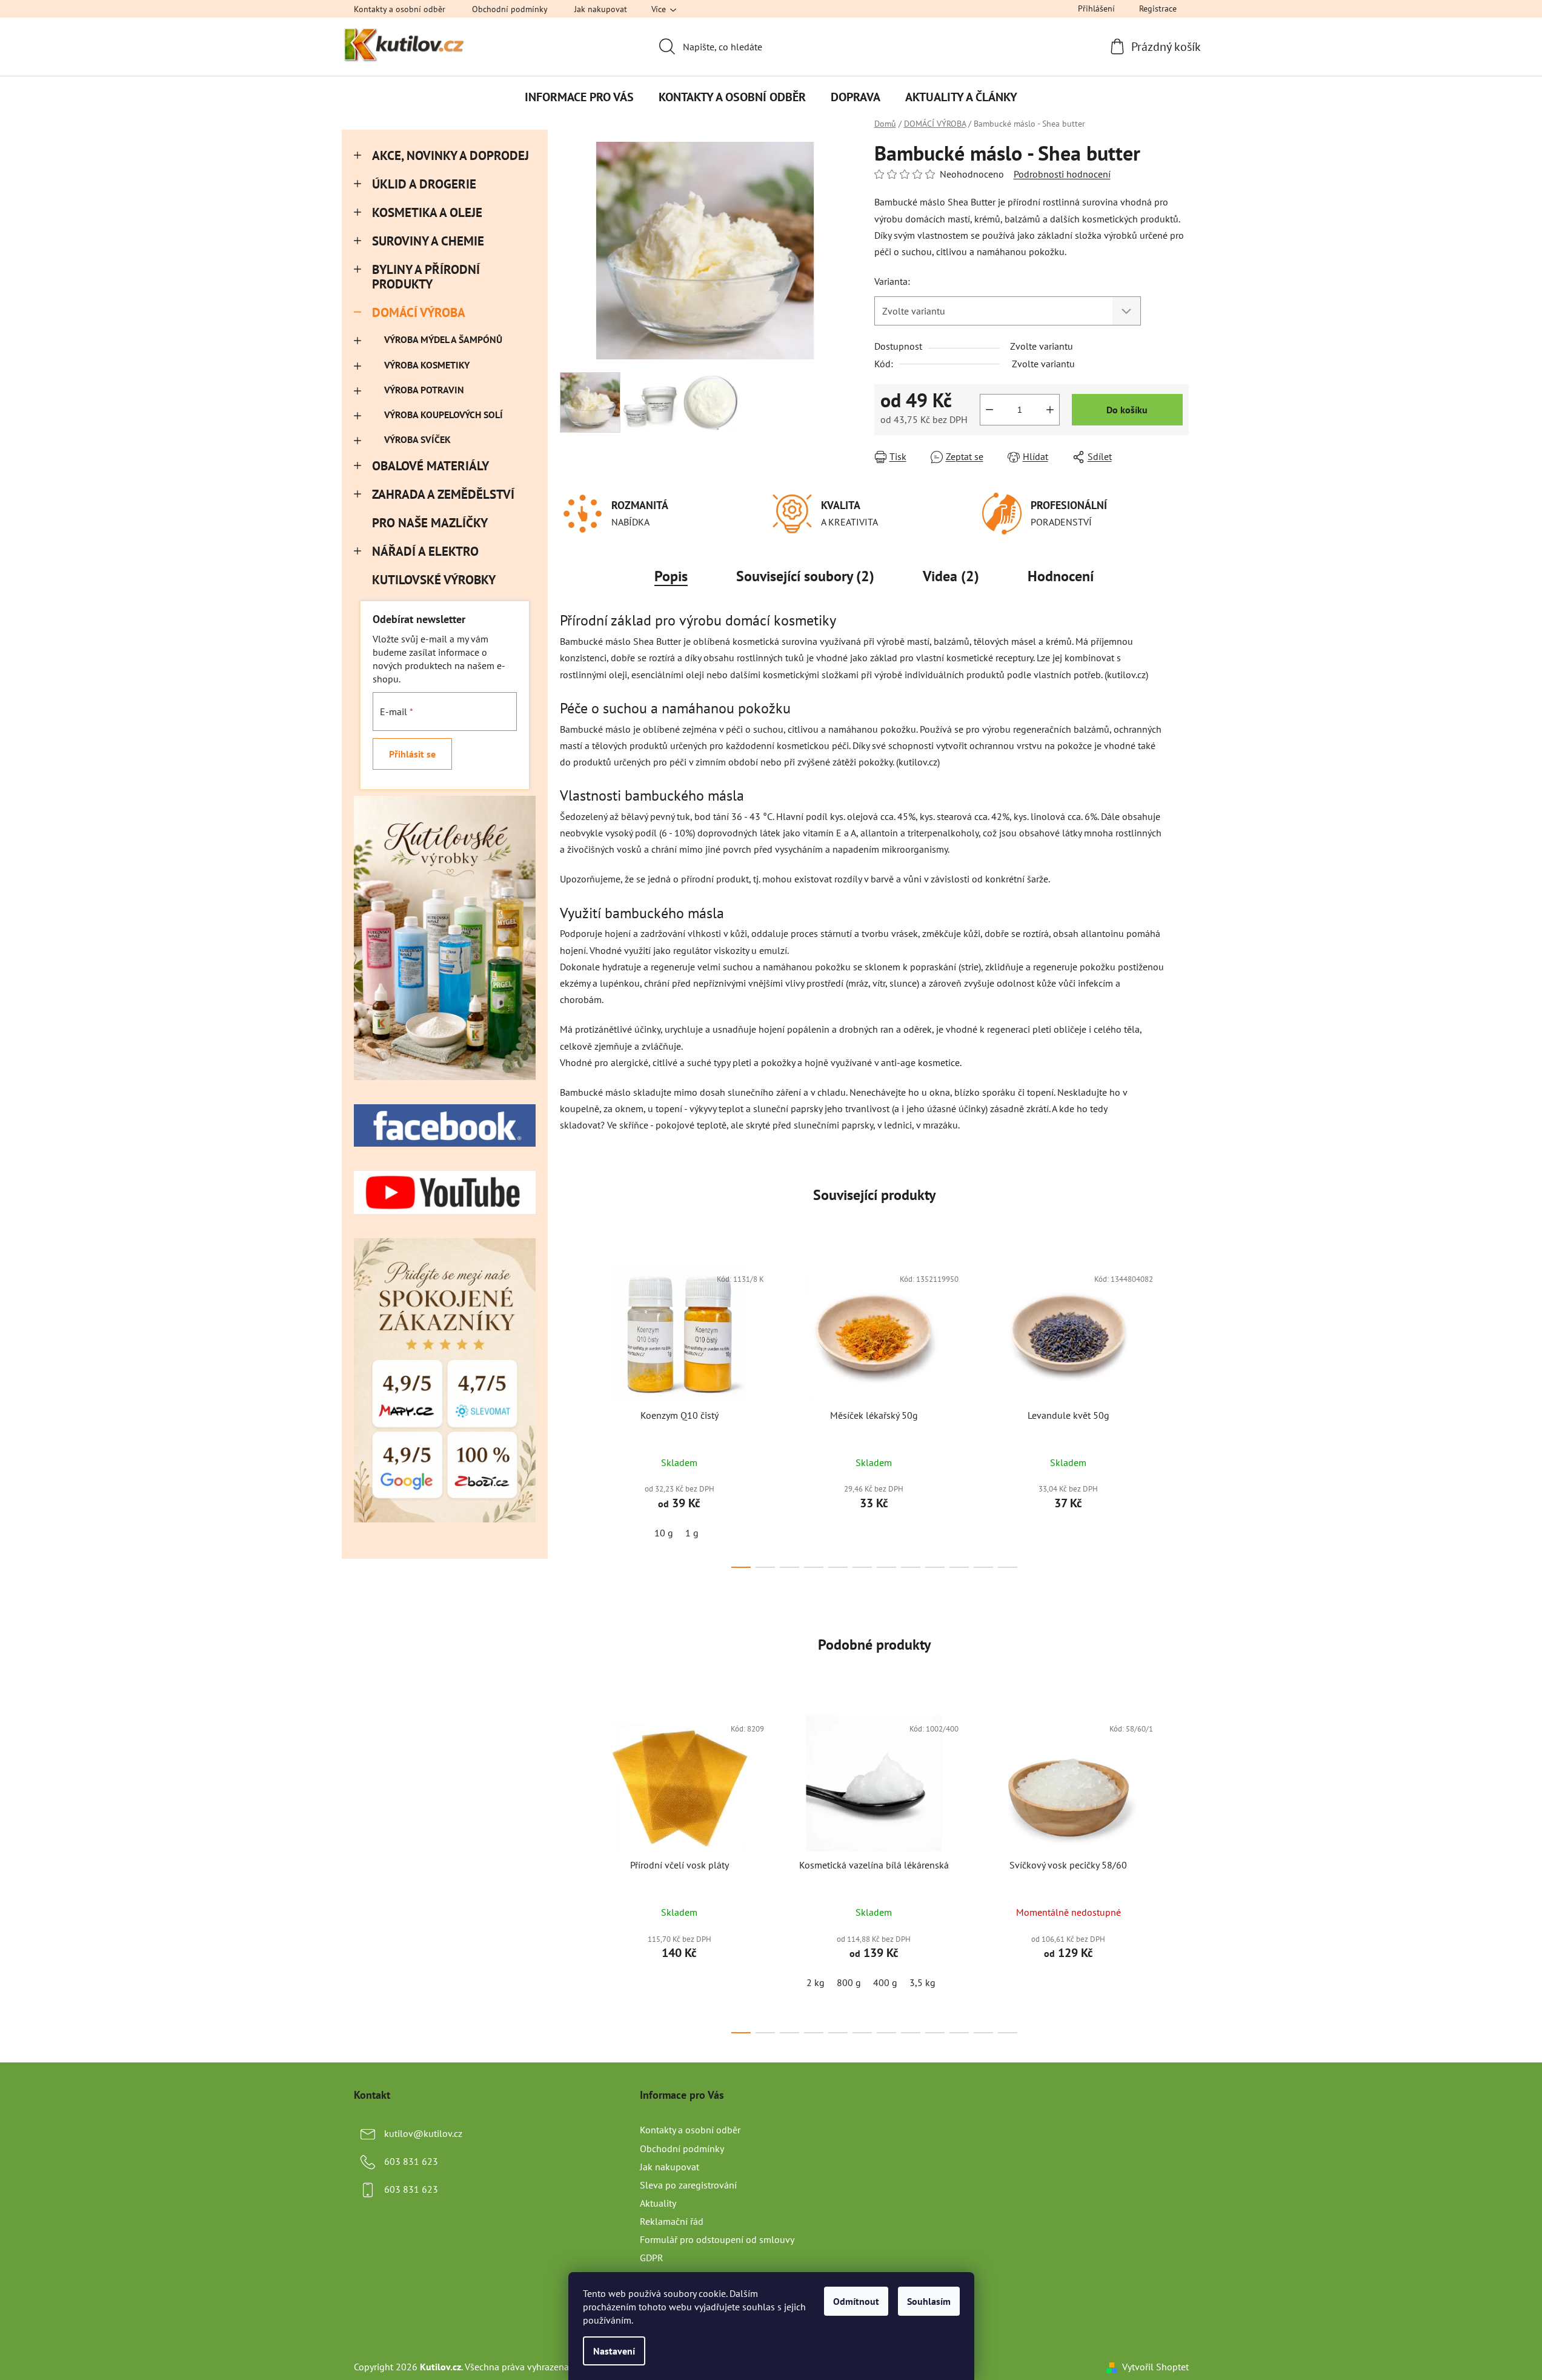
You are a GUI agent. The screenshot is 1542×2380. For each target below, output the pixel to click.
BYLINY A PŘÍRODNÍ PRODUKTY (426, 277)
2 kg (816, 1982)
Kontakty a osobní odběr (400, 9)
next (1179, 1413)
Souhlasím (929, 2301)
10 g (664, 1533)
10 (983, 1567)
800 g (849, 1982)
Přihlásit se (412, 754)
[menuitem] (579, 97)
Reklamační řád (672, 2221)
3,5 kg (922, 1982)
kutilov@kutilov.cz (423, 2133)
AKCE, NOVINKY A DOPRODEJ (450, 155)
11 (1008, 1567)
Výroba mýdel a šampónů (443, 339)
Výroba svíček (417, 439)
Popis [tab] (671, 576)
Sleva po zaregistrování (688, 2185)
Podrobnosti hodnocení (1062, 174)
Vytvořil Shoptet (1155, 2367)
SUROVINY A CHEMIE (428, 241)
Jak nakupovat (601, 9)
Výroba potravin (424, 390)
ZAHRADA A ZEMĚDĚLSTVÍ (443, 494)
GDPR (652, 2258)
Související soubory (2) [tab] (805, 576)
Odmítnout (856, 2301)
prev (570, 1413)
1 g (692, 1533)
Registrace (1158, 8)
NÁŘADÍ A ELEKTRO (425, 551)
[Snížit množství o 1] (989, 410)
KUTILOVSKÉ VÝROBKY (434, 580)
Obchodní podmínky (510, 9)
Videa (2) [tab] (951, 576)
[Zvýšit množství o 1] (1050, 410)
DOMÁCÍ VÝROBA (419, 312)
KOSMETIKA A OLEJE (427, 212)
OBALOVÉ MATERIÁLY (430, 466)
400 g (885, 1982)
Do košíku (1127, 410)
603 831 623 (411, 2161)
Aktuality (658, 2203)
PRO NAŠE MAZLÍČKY (430, 523)
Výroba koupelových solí (444, 415)
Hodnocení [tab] (1061, 576)
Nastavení (614, 2351)
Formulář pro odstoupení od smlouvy (717, 2239)
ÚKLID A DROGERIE (424, 184)
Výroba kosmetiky (427, 365)
